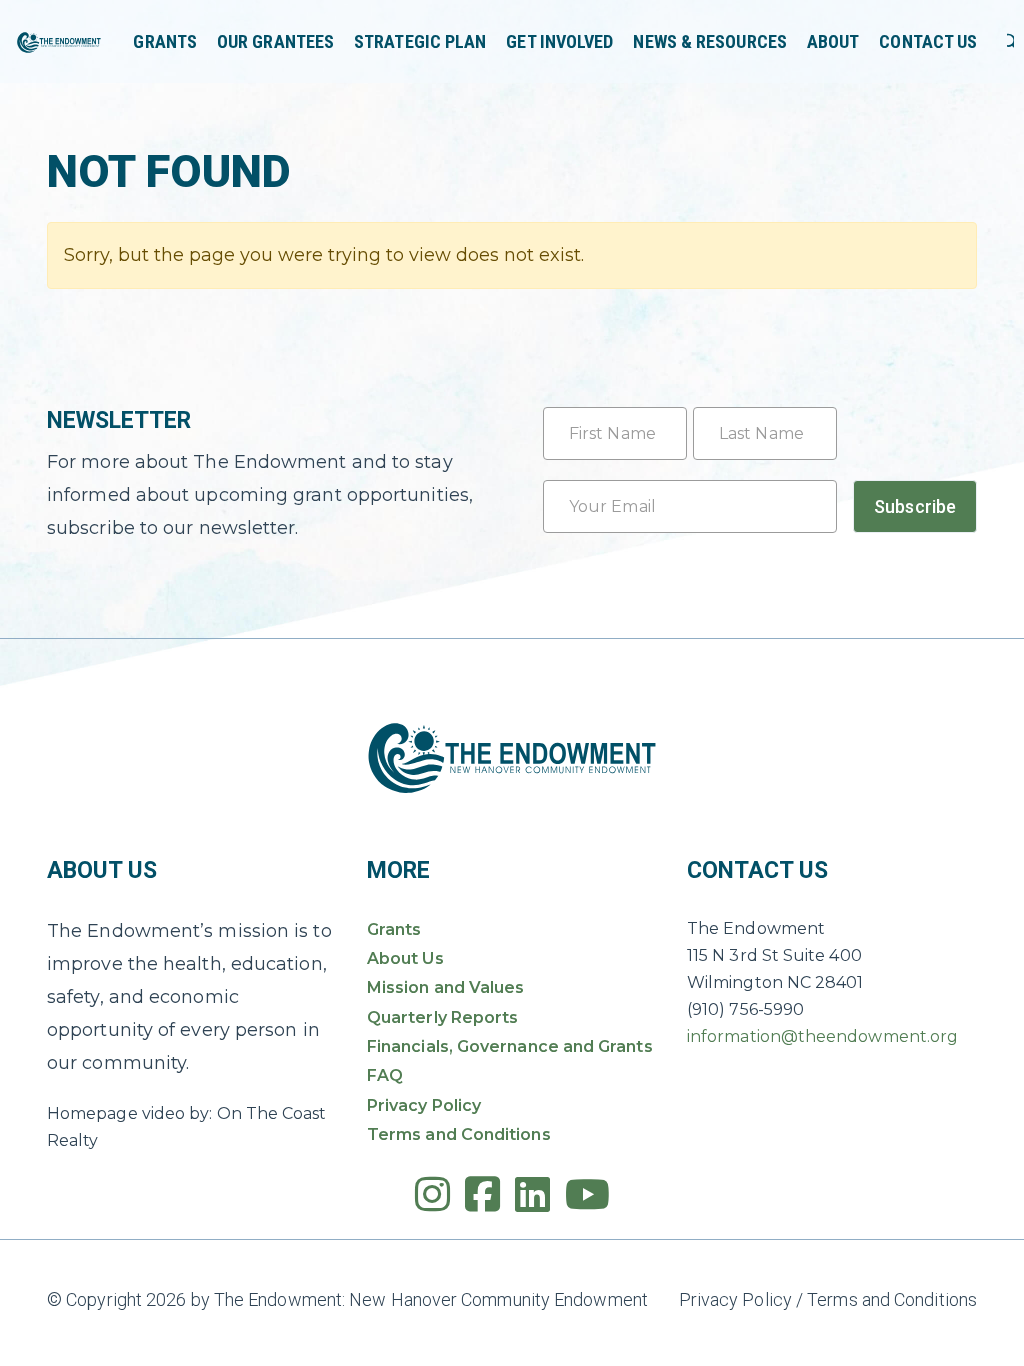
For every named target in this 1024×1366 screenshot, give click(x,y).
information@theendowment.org (822, 1036)
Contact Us (928, 41)
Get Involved (559, 41)
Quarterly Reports (442, 1017)
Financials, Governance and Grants (510, 1046)
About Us (405, 958)
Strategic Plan (420, 41)
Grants (165, 41)
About (833, 41)
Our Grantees (275, 41)
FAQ (385, 1075)
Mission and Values (445, 987)
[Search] (1010, 42)
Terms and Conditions (459, 1134)
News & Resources (709, 41)
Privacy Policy (424, 1105)
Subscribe (915, 506)
